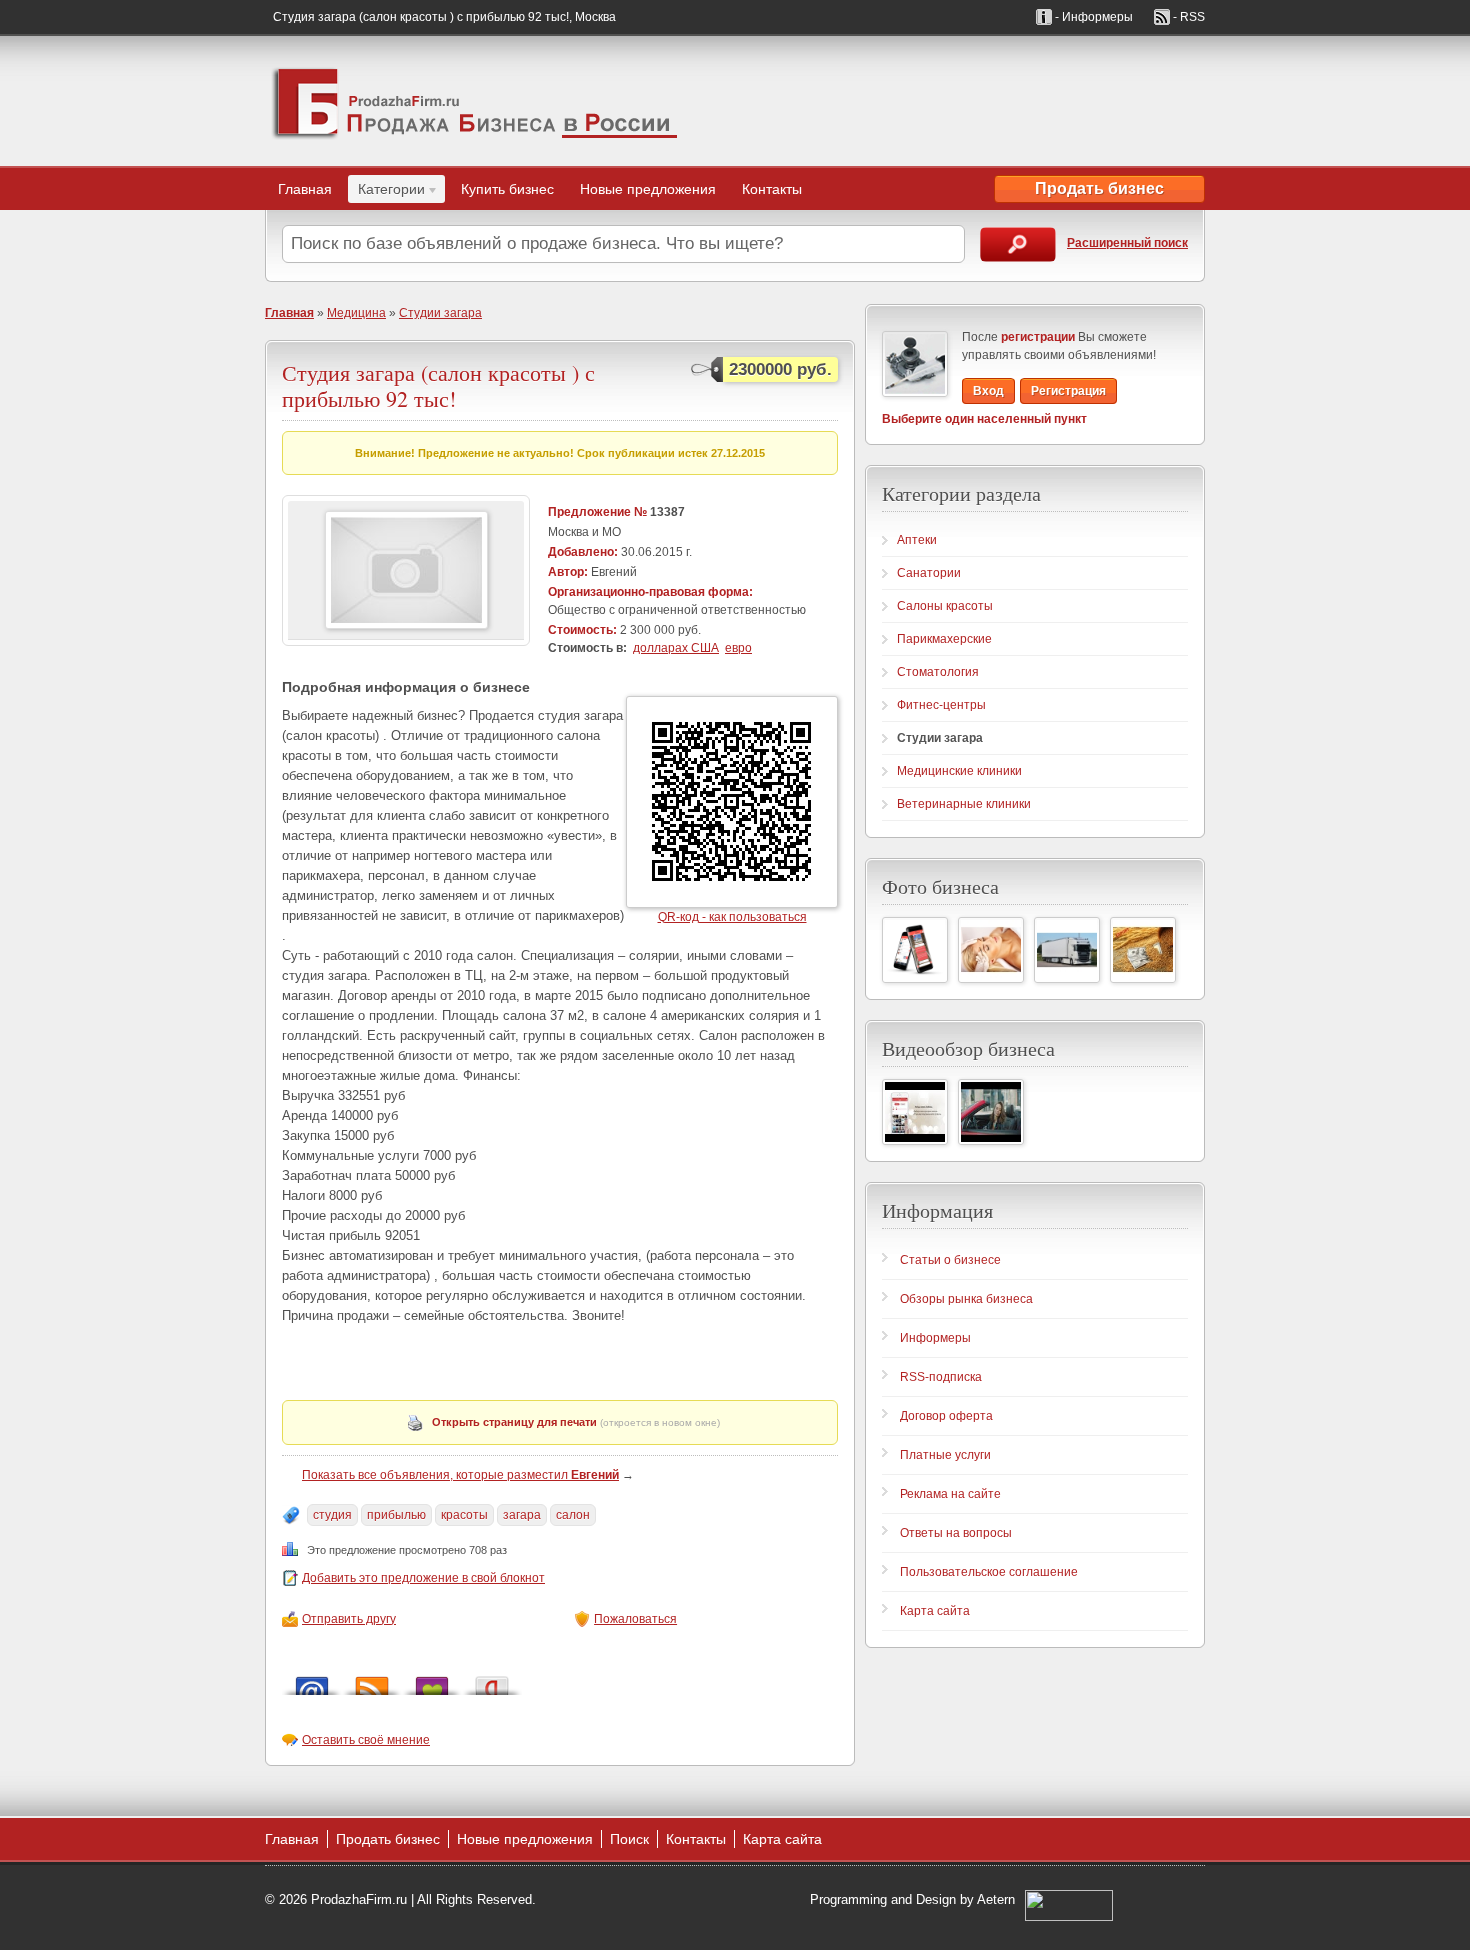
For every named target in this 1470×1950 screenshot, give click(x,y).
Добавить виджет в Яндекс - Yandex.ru (492, 1680)
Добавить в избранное (432, 1680)
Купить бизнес (507, 189)
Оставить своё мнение (366, 1740)
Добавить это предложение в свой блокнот (423, 1578)
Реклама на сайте (950, 1494)
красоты (464, 1515)
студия (332, 1515)
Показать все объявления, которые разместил (460, 1475)
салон (573, 1515)
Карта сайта (935, 1611)
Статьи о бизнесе (950, 1260)
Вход (988, 391)
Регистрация (1068, 391)
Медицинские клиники (959, 771)
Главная (305, 189)
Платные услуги (945, 1455)
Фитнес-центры (941, 705)
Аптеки (917, 540)
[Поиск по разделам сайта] (1018, 244)
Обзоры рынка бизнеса (966, 1299)
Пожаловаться (635, 1619)
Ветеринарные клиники (964, 804)
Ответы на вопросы (956, 1533)
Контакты (772, 189)
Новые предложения (648, 189)
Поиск (629, 1839)
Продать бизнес (1099, 188)
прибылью (396, 1515)
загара (522, 1515)
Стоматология (938, 672)
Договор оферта (946, 1416)
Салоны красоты (945, 606)
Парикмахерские (944, 639)
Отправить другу (349, 1619)
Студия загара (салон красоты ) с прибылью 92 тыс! (438, 385)
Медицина (356, 313)
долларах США (676, 648)
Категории (386, 192)
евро (738, 648)
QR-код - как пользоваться (732, 917)
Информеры (935, 1338)
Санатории (929, 573)
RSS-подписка (941, 1377)
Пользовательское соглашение (989, 1572)
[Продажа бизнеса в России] (475, 101)
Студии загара (440, 313)
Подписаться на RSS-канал (372, 1680)
